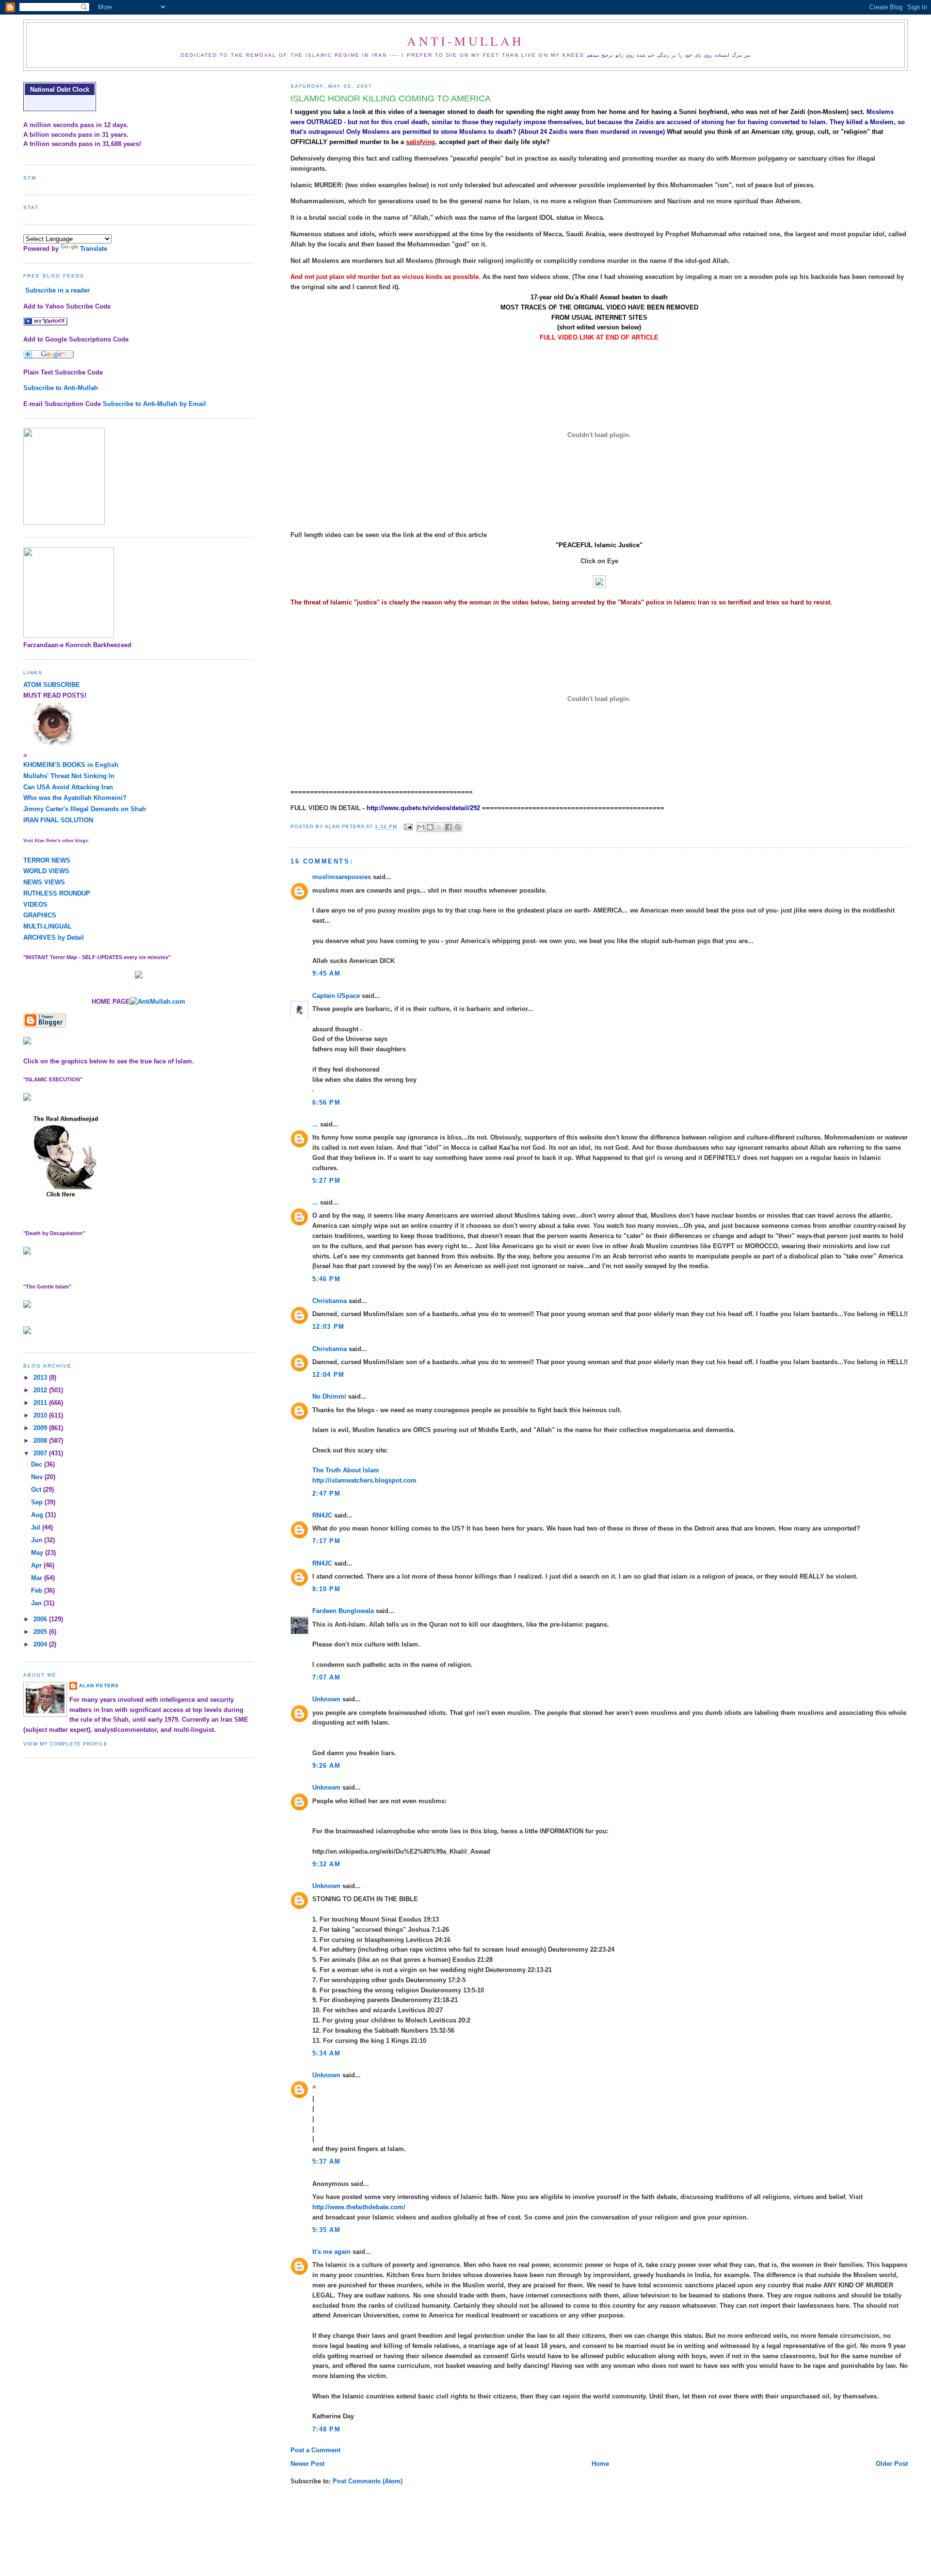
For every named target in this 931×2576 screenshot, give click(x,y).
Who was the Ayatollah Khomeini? (75, 798)
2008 (41, 1441)
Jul (37, 1527)
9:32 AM (326, 1864)
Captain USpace (336, 996)
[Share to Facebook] (449, 827)
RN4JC (322, 1515)
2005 (41, 1632)
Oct (37, 1490)
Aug (38, 1515)
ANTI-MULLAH (465, 41)
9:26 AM (326, 1766)
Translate (94, 249)
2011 (41, 1403)
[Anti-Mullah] (45, 323)
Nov (38, 1477)
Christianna (329, 1301)
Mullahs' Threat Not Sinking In (69, 776)
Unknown (326, 1699)
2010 (41, 1415)
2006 (41, 1619)
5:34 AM (326, 2053)
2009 (41, 1428)
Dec (38, 1464)
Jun (38, 1540)
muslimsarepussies (342, 877)
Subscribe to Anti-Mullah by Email (154, 404)
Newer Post (307, 2464)
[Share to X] (439, 827)
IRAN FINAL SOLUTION (58, 820)
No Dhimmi (329, 1396)
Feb (38, 1590)
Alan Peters (99, 1686)
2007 (41, 1453)
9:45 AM (326, 973)
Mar (38, 1578)
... (315, 1124)
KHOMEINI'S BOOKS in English (71, 765)
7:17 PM (326, 1541)
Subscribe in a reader (57, 290)
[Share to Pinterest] (458, 827)
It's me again (331, 2252)
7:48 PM (326, 2429)
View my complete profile (65, 1744)
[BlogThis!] (430, 827)
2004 (41, 1644)
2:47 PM (326, 1493)
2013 (41, 1378)
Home (600, 2464)
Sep (38, 1502)
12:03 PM (328, 1327)
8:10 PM (326, 1589)
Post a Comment (315, 2450)
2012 (41, 1390)
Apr (37, 1565)
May (38, 1553)
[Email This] (421, 827)
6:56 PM (326, 1102)
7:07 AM (326, 1677)
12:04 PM (328, 1375)
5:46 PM (326, 1279)
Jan (37, 1603)
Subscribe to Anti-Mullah (61, 388)
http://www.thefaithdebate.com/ (359, 2207)
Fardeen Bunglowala (343, 1611)
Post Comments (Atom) (368, 2481)
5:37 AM (326, 2161)
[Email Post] (408, 827)
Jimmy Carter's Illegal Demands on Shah (85, 809)
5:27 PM (326, 1181)
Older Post (892, 2464)
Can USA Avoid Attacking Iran (68, 787)
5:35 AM (326, 2230)
